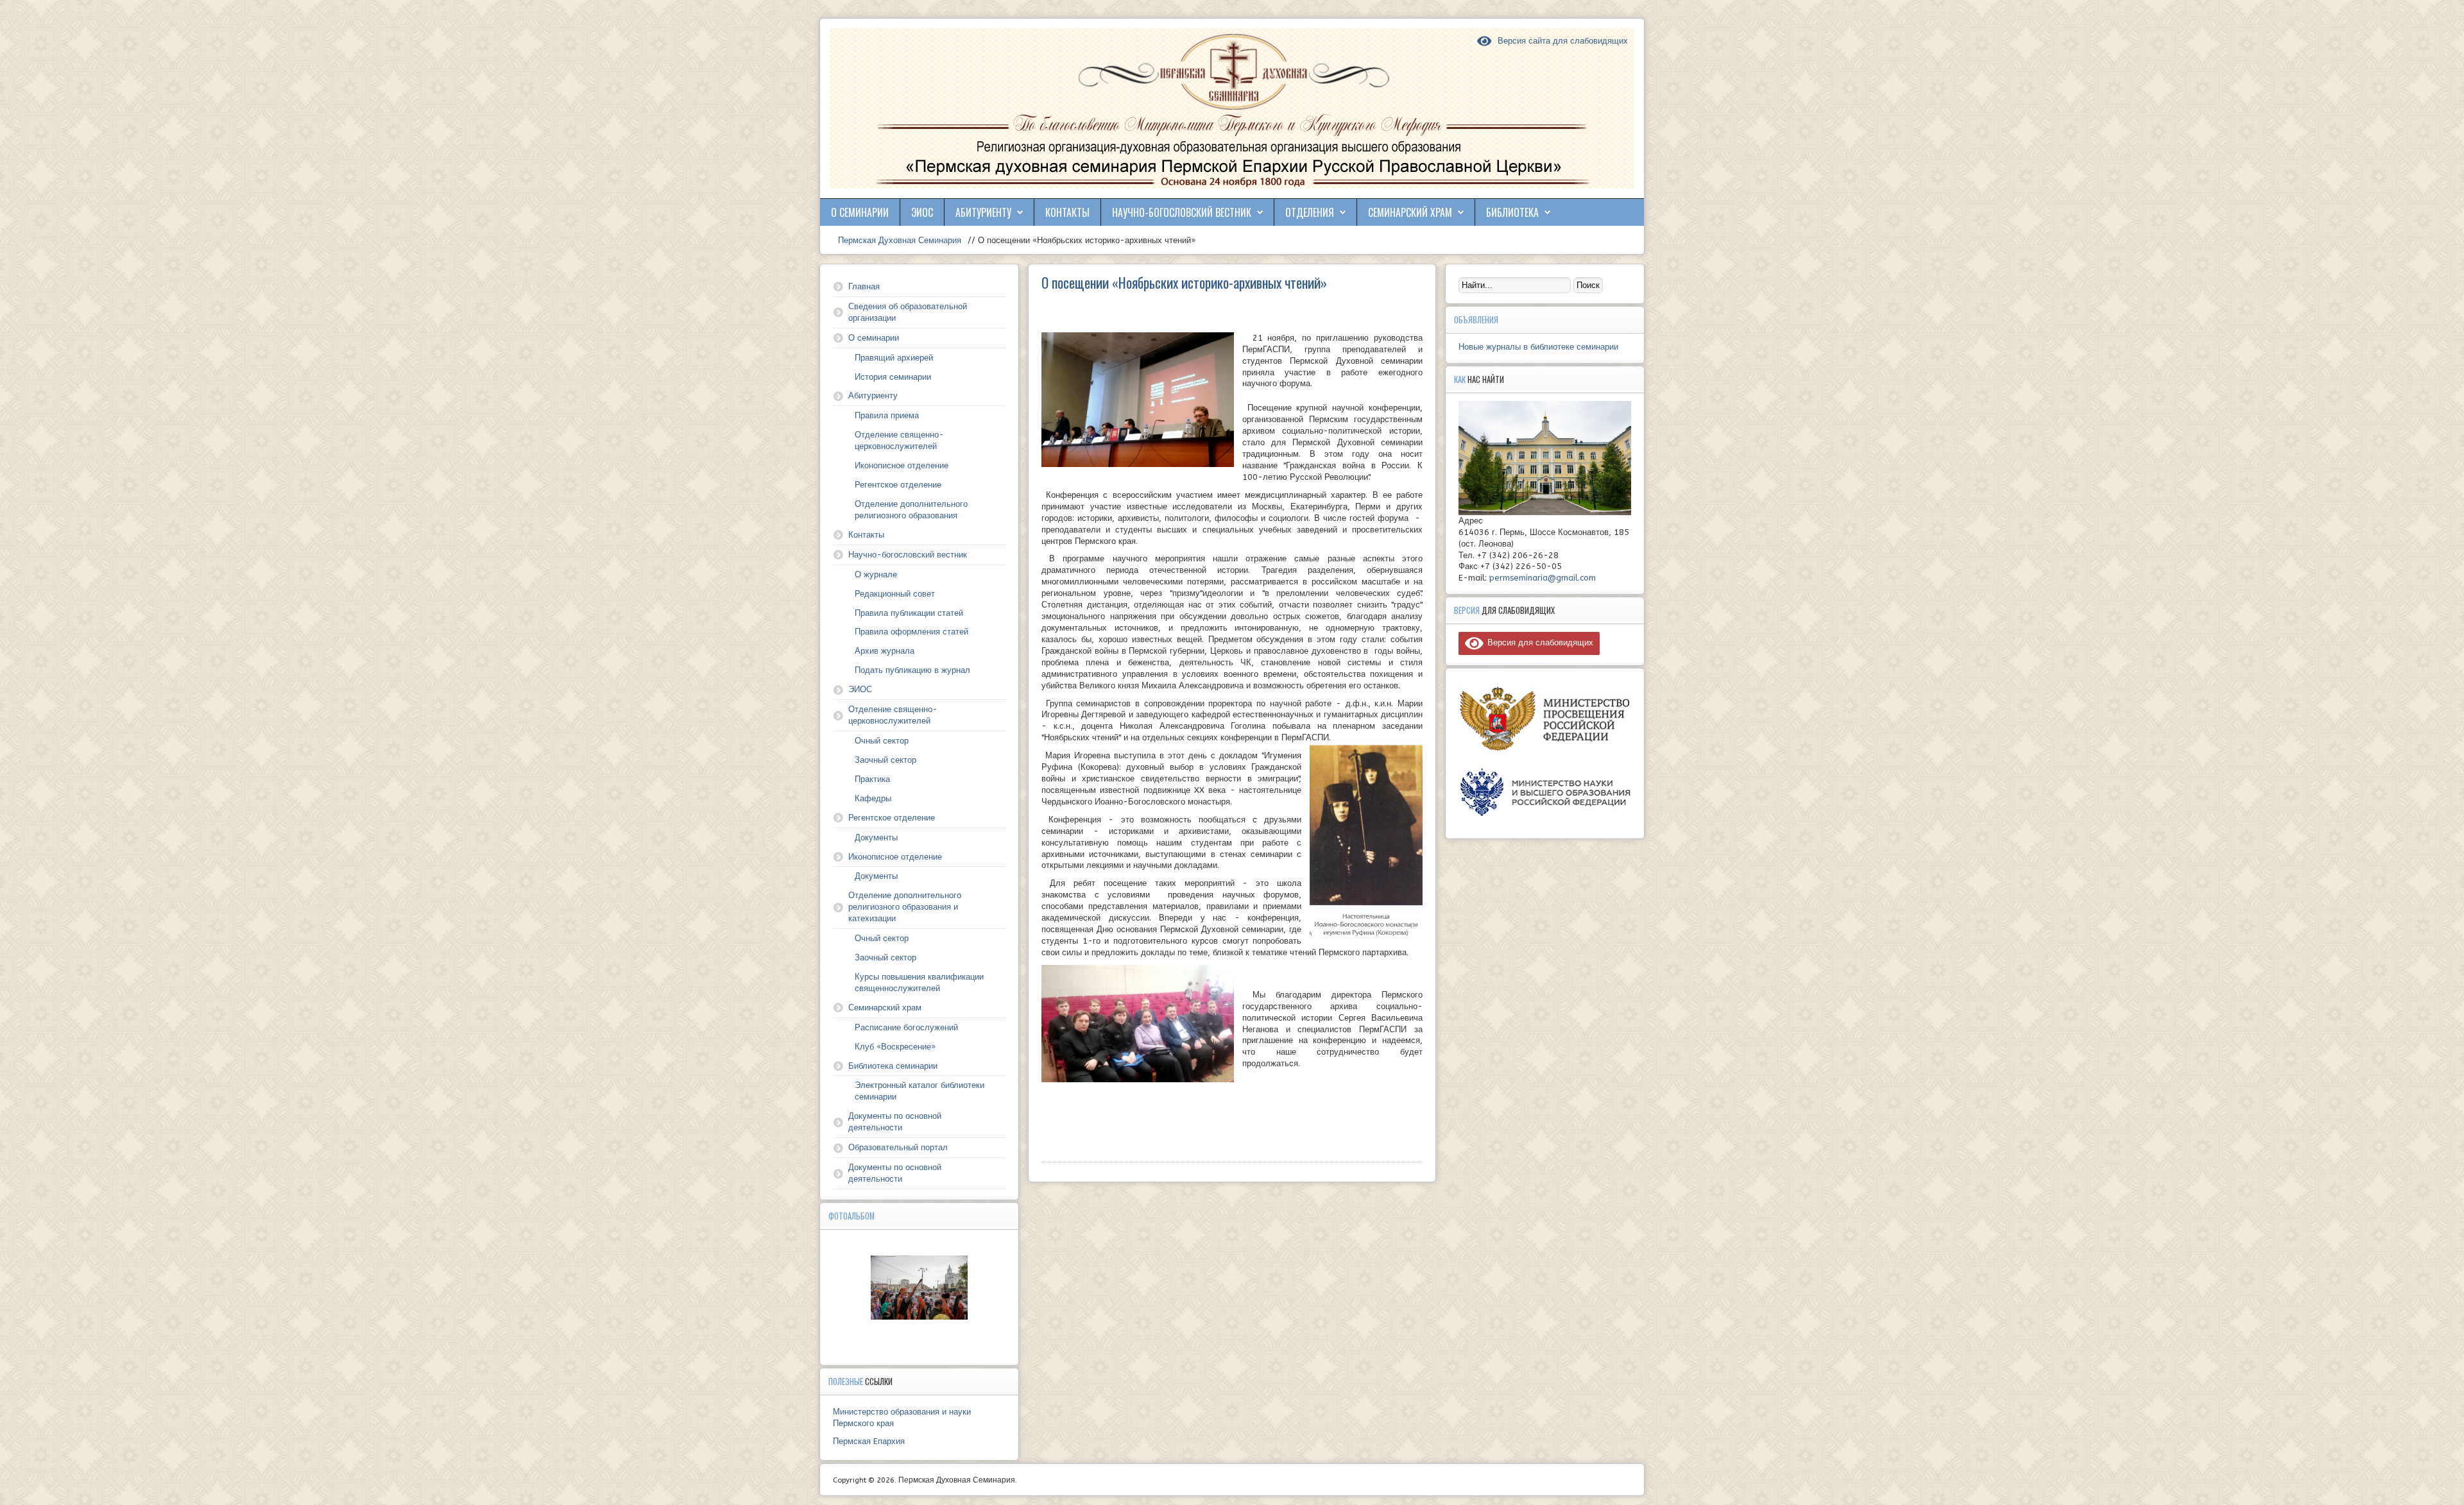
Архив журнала (885, 651)
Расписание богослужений (906, 1027)
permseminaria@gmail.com (1543, 578)
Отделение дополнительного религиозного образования (911, 510)
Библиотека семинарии (893, 1066)
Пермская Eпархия (869, 1441)
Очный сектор (882, 741)
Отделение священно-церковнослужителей (899, 440)
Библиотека (1512, 212)
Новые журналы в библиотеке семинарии (1538, 347)
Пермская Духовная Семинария (898, 240)
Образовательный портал (898, 1147)
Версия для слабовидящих (1538, 642)
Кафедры (873, 798)
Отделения (1310, 212)
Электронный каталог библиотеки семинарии (920, 1091)
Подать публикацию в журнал (912, 670)
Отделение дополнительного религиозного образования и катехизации (905, 907)
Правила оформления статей (911, 632)
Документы (876, 838)
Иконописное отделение (902, 465)
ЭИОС (922, 212)
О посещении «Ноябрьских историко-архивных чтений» (1184, 282)
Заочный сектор (886, 760)
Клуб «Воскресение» (895, 1047)
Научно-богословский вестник (1182, 212)
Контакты (1067, 212)
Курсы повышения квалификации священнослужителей (919, 982)
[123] (920, 1288)
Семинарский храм (1410, 212)
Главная (864, 286)
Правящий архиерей (894, 358)
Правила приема (887, 415)
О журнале (876, 574)
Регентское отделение (898, 485)
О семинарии (860, 212)
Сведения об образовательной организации (908, 312)
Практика (872, 779)
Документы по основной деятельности (895, 1122)
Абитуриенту (983, 212)
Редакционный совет (895, 594)
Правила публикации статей (909, 613)
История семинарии (893, 377)
